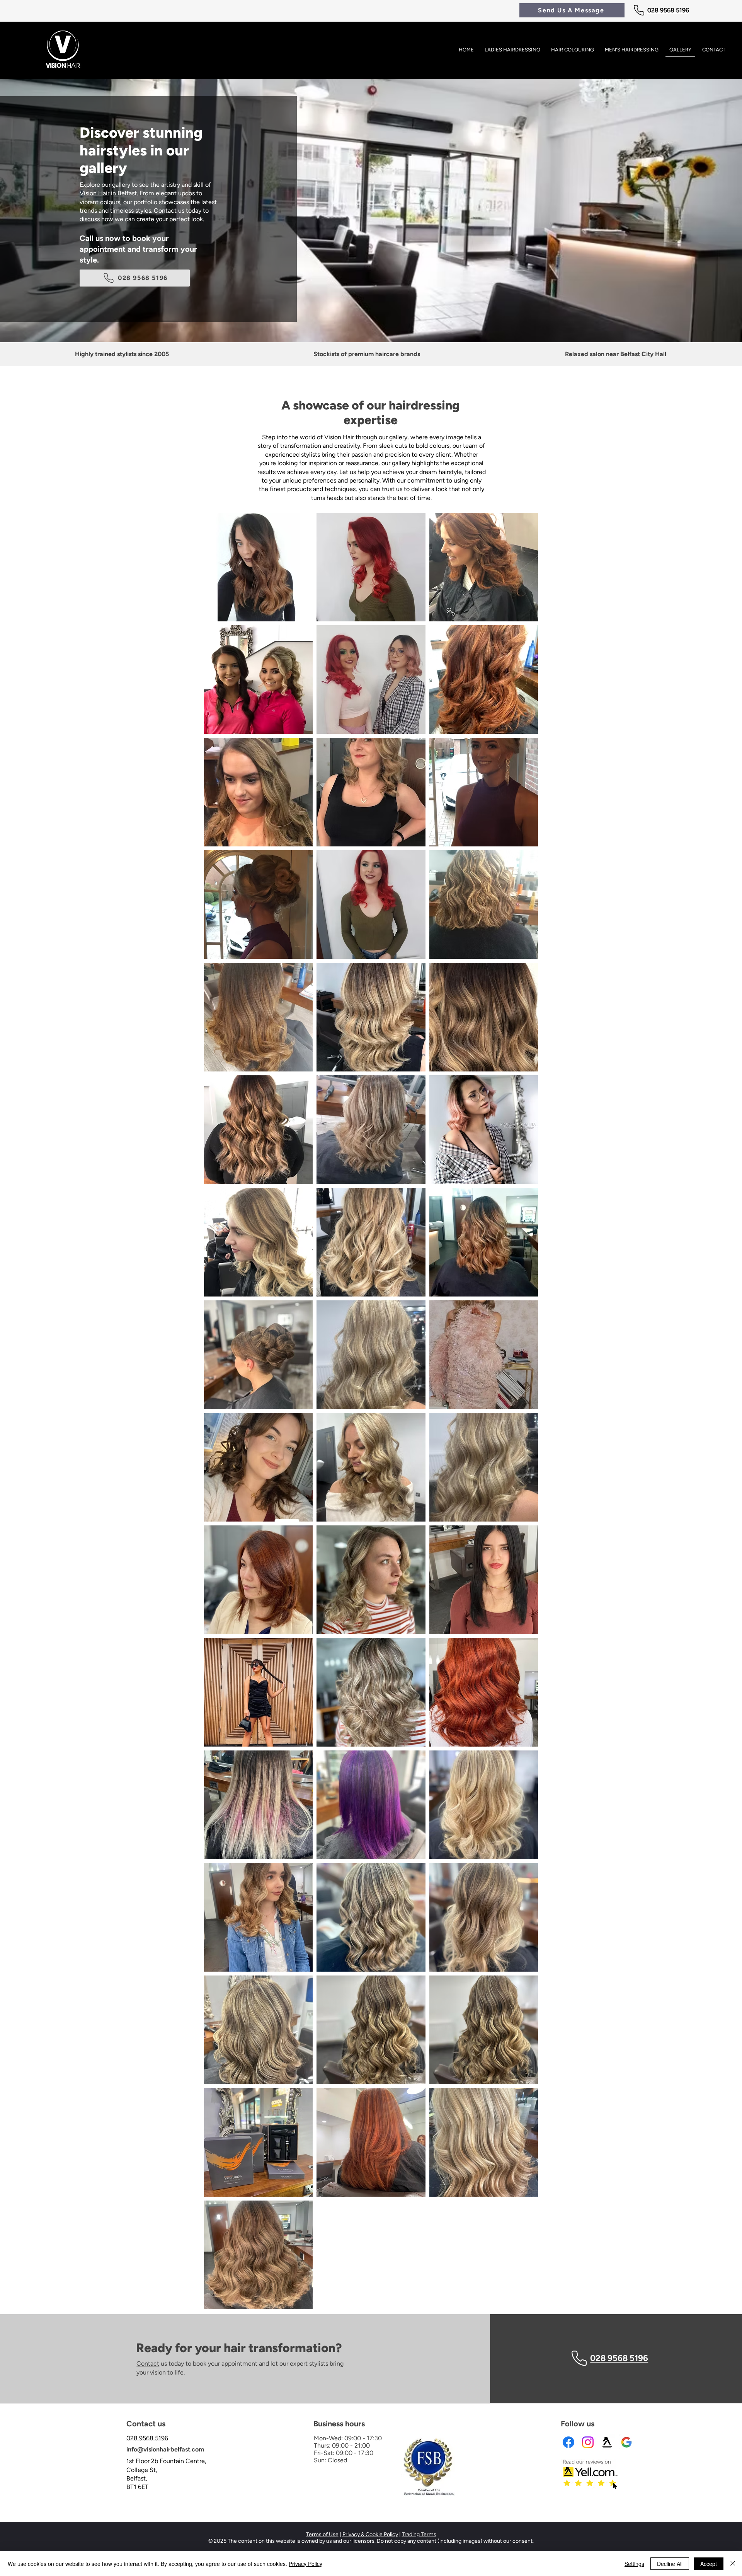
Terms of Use (322, 2534)
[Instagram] (588, 2442)
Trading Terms (419, 2534)
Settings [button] (634, 2564)
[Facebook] (568, 2442)
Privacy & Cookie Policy (370, 2534)
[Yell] (607, 2442)
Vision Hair (94, 193)
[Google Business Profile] (626, 2442)
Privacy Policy (305, 2564)
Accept (709, 2564)
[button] (572, 10)
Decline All (670, 2564)
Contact (148, 2364)
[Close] (733, 2564)
